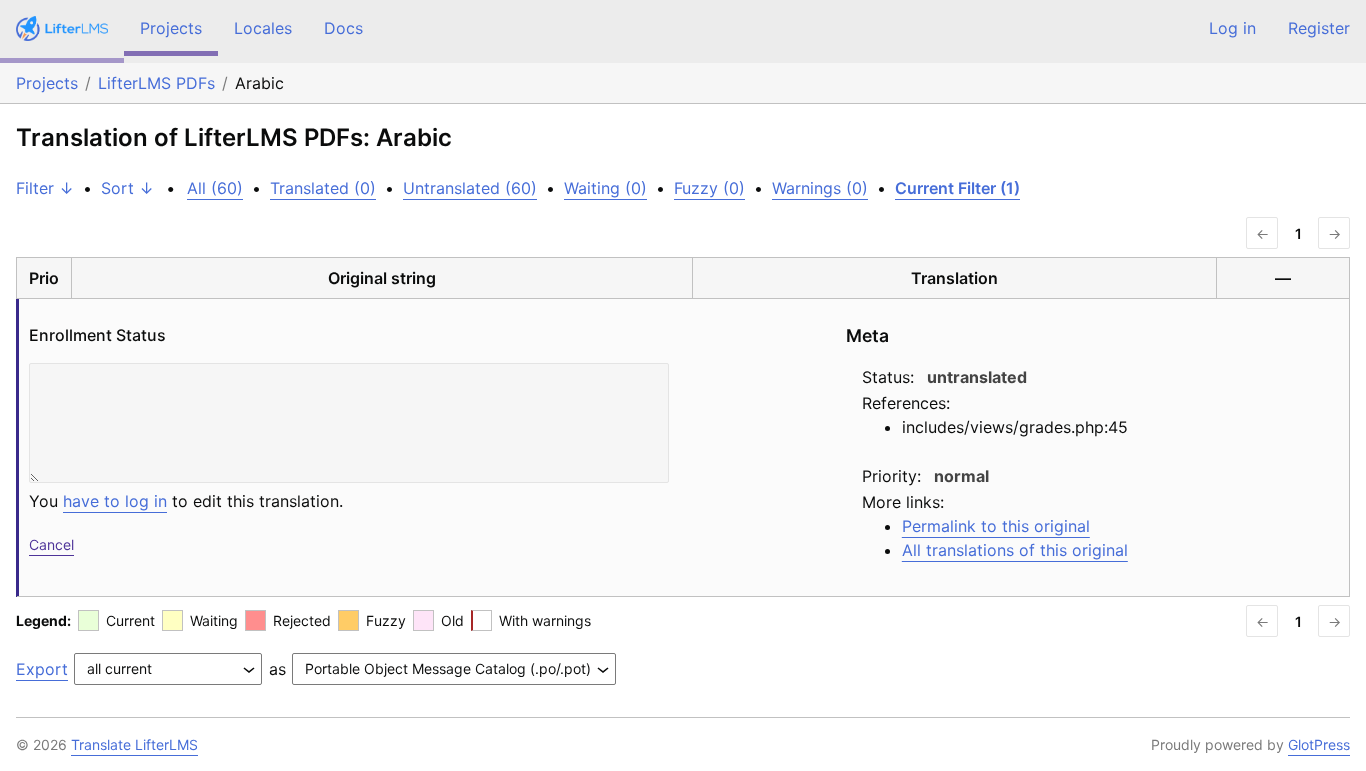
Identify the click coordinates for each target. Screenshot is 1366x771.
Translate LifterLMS (134, 744)
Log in (1232, 28)
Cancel (51, 544)
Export (42, 669)
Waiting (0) (605, 188)
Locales (263, 28)
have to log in (115, 501)
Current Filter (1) (957, 188)
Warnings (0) (820, 188)
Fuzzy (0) (709, 188)
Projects (171, 28)
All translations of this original (1015, 550)
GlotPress (1319, 744)
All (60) (215, 188)
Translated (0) (323, 188)
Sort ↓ (127, 188)
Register (1319, 28)
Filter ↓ (45, 188)
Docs (343, 28)
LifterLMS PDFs (156, 83)
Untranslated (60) (470, 188)
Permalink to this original (996, 526)
